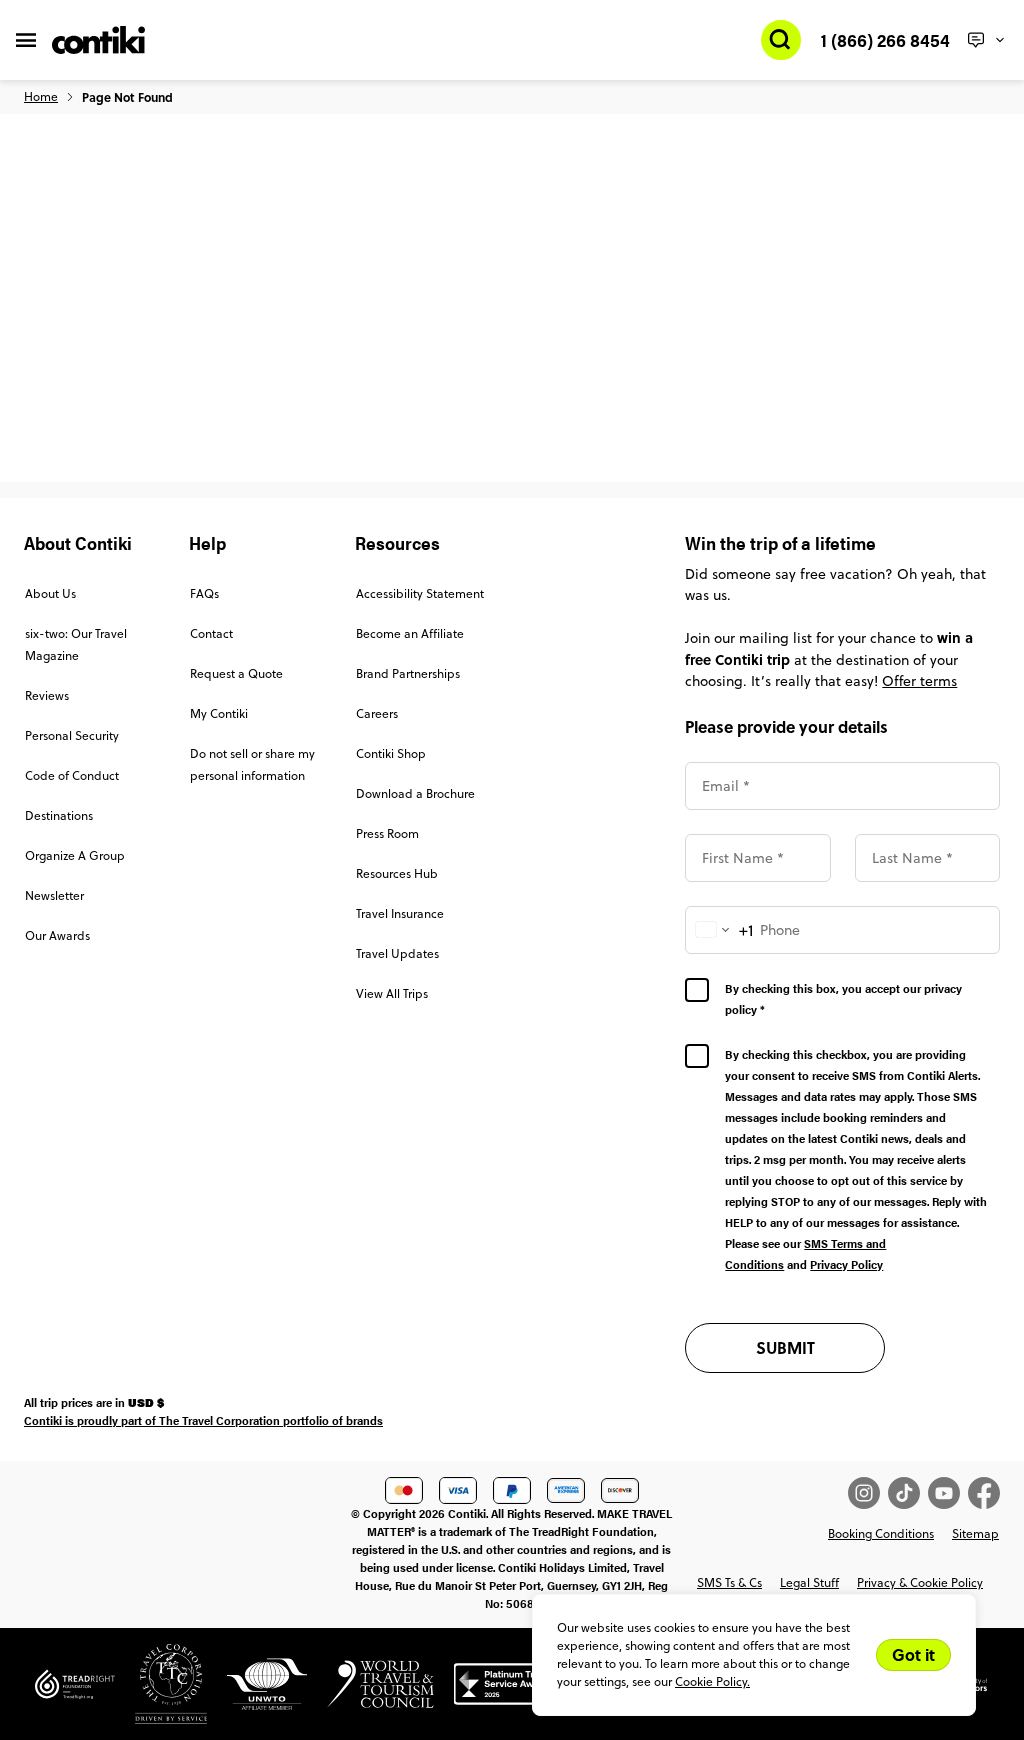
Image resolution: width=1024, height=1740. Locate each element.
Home (41, 97)
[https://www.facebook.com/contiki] (984, 1493)
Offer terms (919, 681)
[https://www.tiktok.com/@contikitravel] (908, 1493)
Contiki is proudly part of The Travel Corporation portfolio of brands (203, 1420)
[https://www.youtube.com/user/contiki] (948, 1493)
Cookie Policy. (712, 1681)
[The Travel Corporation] (161, 1692)
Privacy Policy (846, 1264)
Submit (785, 1347)
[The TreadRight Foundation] (75, 1692)
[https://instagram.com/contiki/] (868, 1493)
